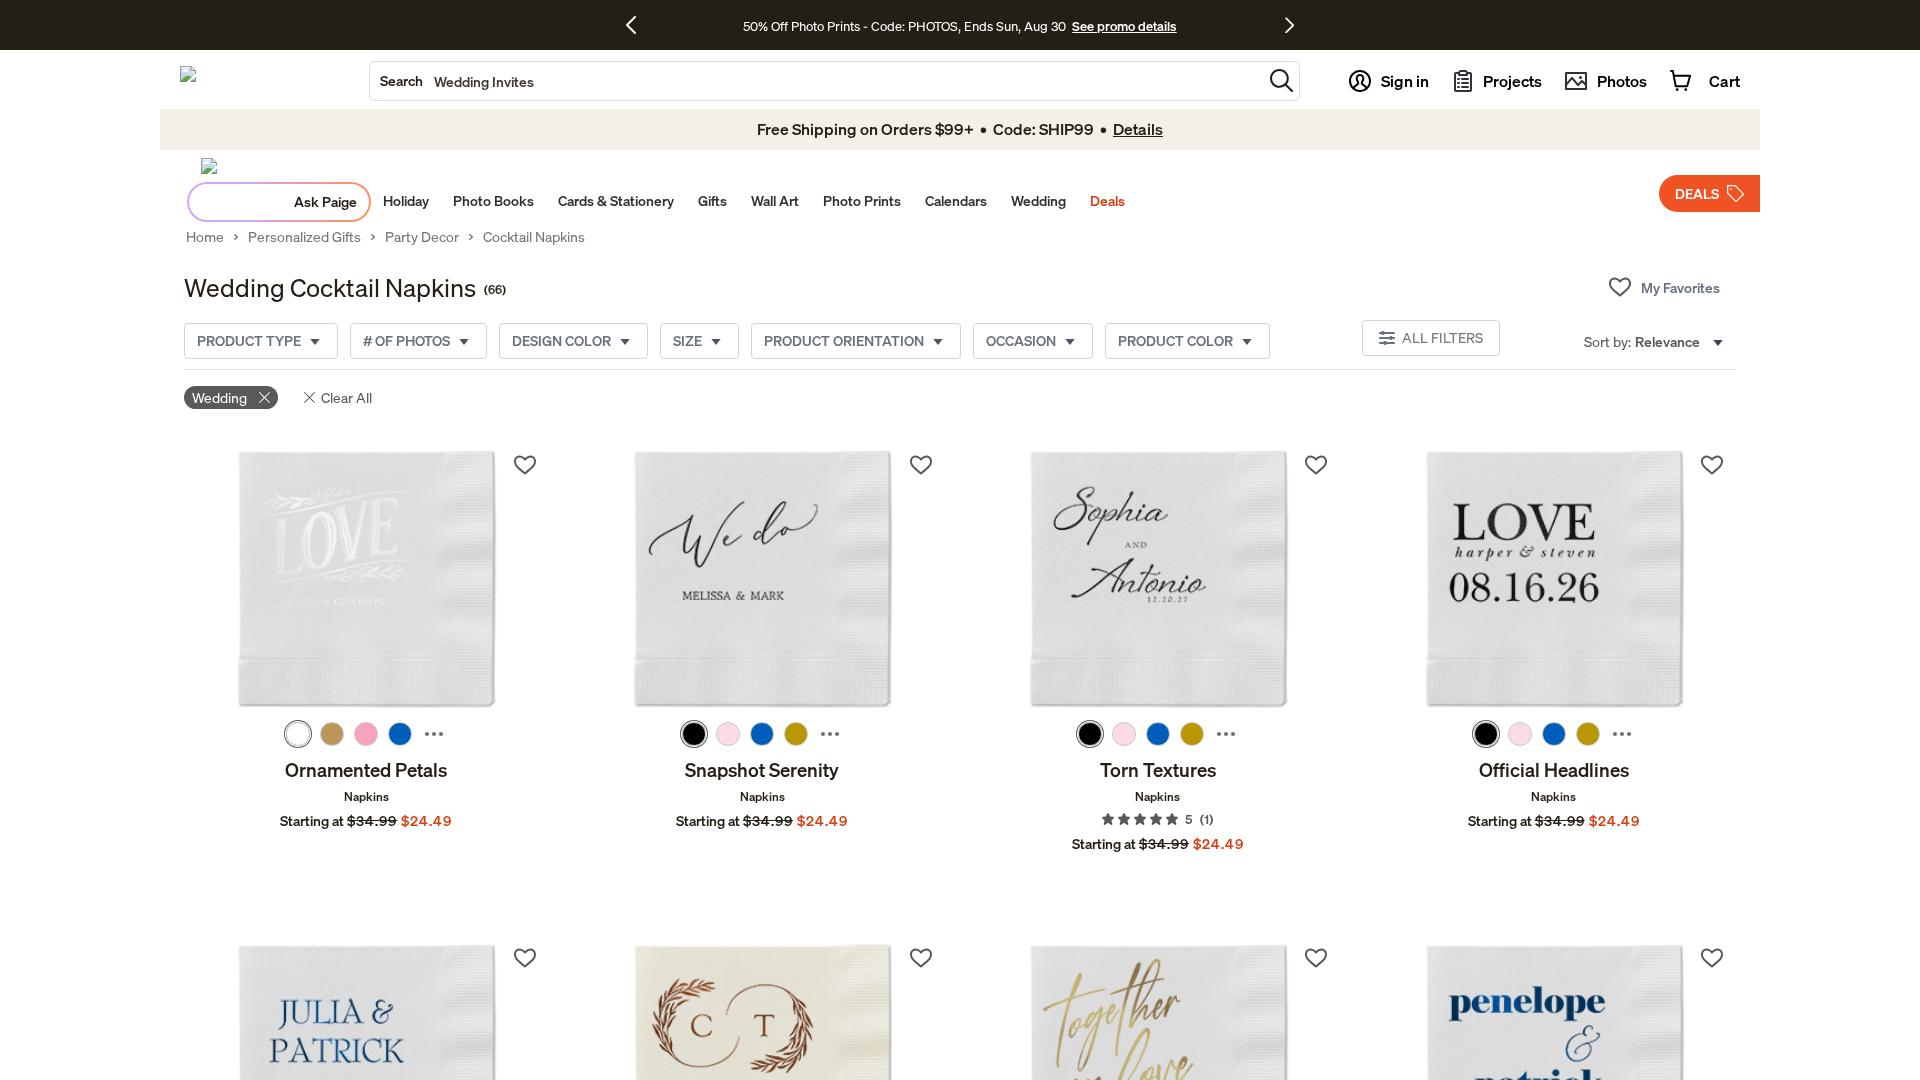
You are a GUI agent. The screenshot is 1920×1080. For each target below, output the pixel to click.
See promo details (1124, 26)
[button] (1281, 80)
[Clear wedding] (264, 397)
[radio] (298, 734)
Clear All (346, 397)
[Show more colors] (434, 734)
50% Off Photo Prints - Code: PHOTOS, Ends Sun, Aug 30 (904, 26)
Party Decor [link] (422, 237)
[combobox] (816, 81)
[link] (366, 581)
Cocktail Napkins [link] (534, 237)
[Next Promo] (1289, 25)
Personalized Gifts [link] (304, 237)
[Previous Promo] (638, 25)
